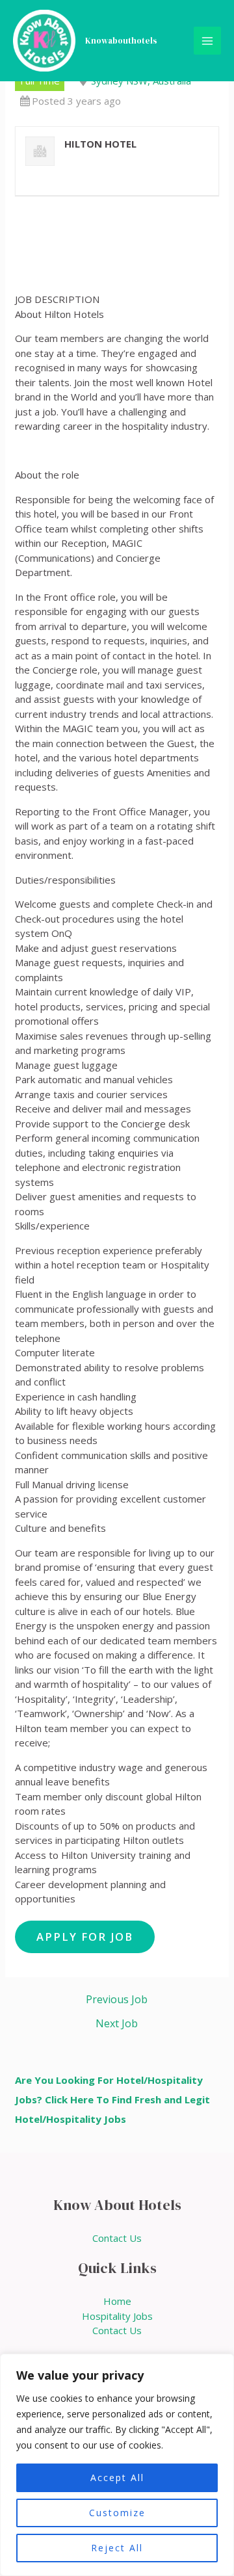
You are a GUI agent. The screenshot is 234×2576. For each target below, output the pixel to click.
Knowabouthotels (121, 41)
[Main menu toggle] (208, 41)
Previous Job (117, 1999)
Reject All (117, 2548)
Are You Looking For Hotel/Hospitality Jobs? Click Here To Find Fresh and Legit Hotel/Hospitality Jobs (112, 2099)
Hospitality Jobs (117, 2316)
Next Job (117, 2023)
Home (117, 2301)
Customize (117, 2513)
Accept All (117, 2477)
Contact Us (117, 2238)
